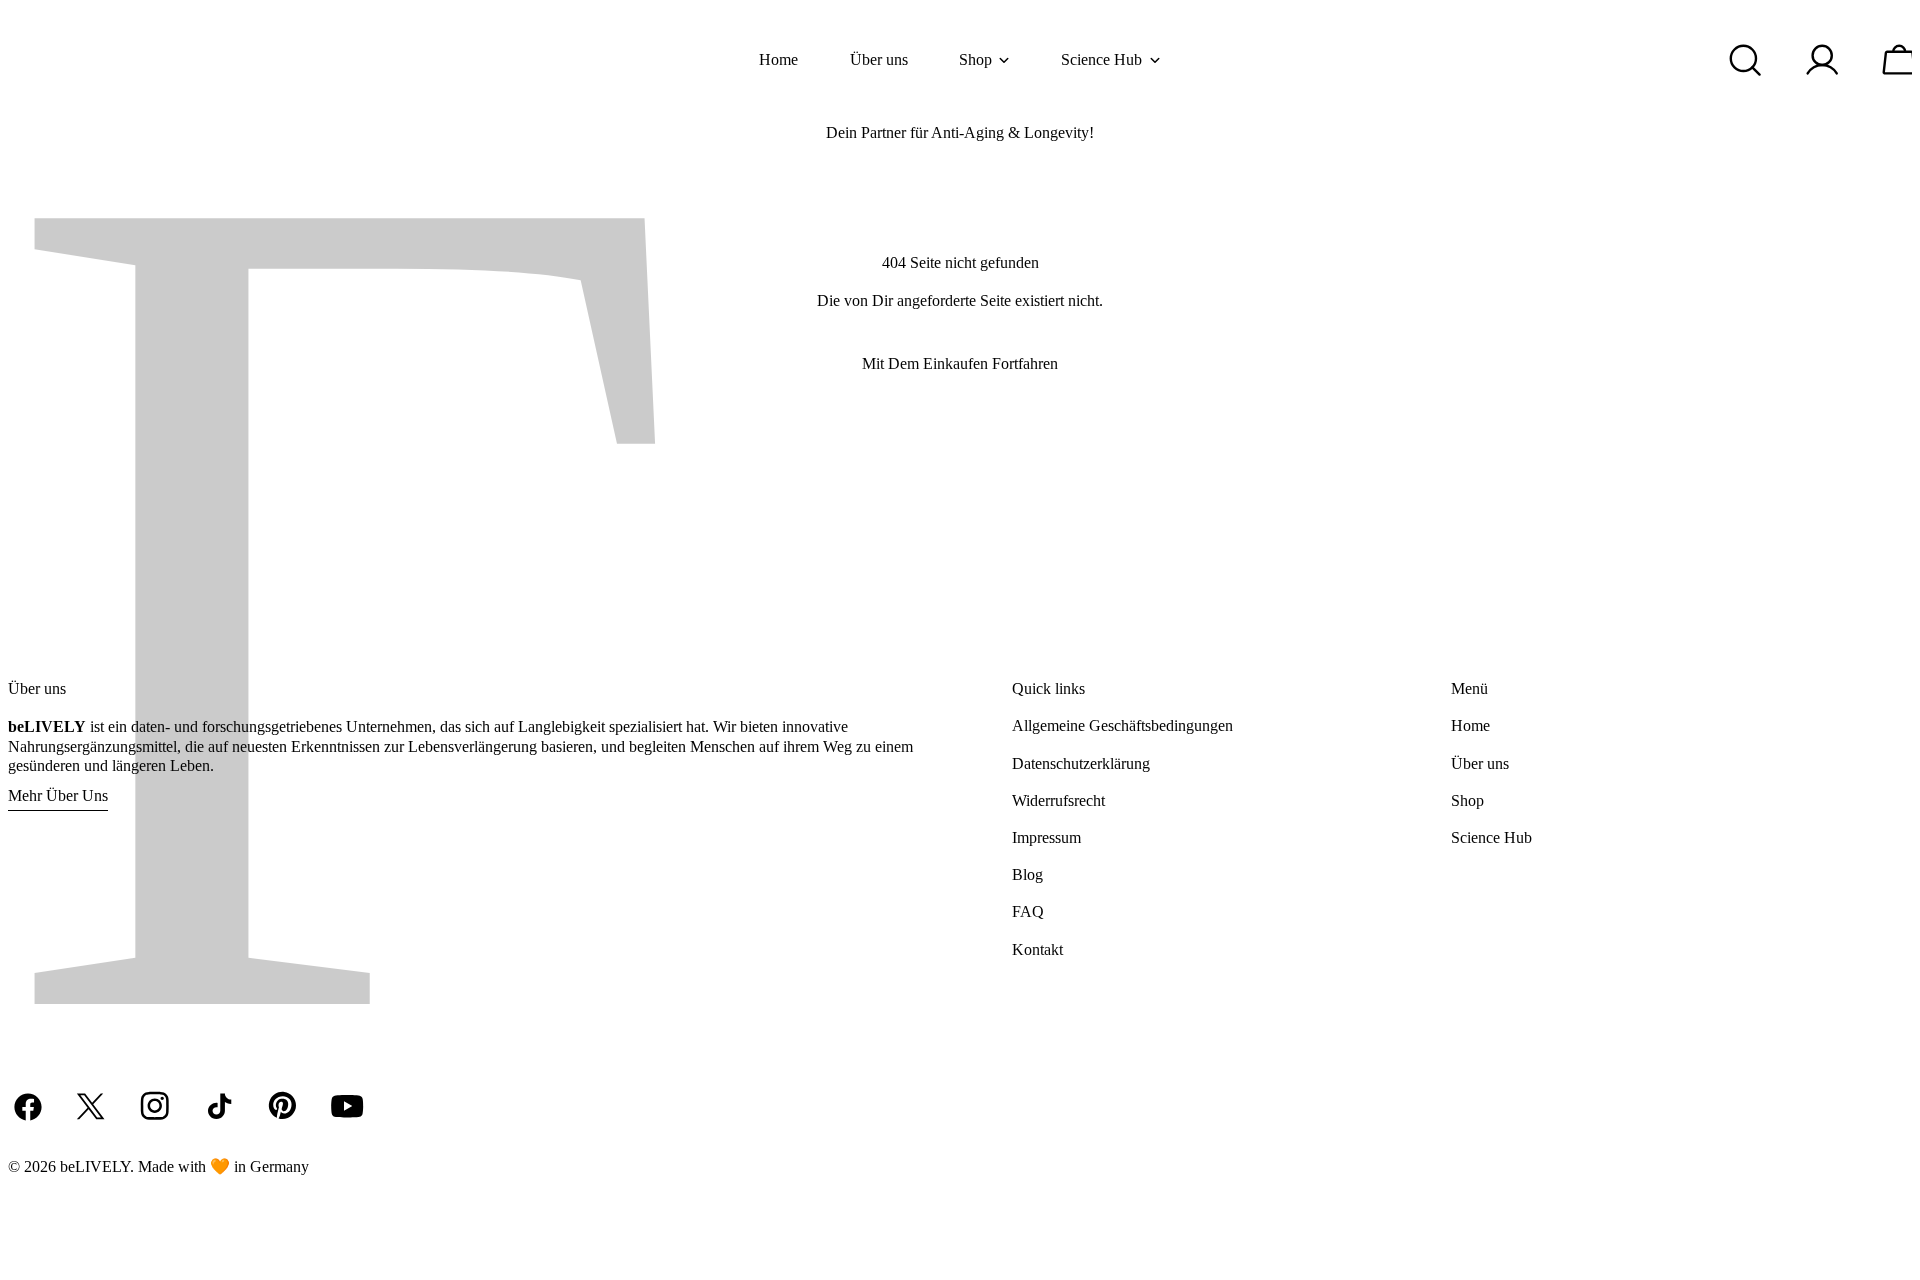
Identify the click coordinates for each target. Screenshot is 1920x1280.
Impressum (1046, 837)
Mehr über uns (58, 795)
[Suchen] (1746, 60)
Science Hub (1491, 837)
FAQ (1028, 911)
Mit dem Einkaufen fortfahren (960, 363)
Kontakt (1037, 949)
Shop (1467, 800)
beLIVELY (95, 1166)
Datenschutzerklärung (1081, 763)
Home (1470, 725)
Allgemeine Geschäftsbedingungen (1122, 725)
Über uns (1480, 763)
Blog (1027, 874)
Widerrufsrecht (1058, 800)
